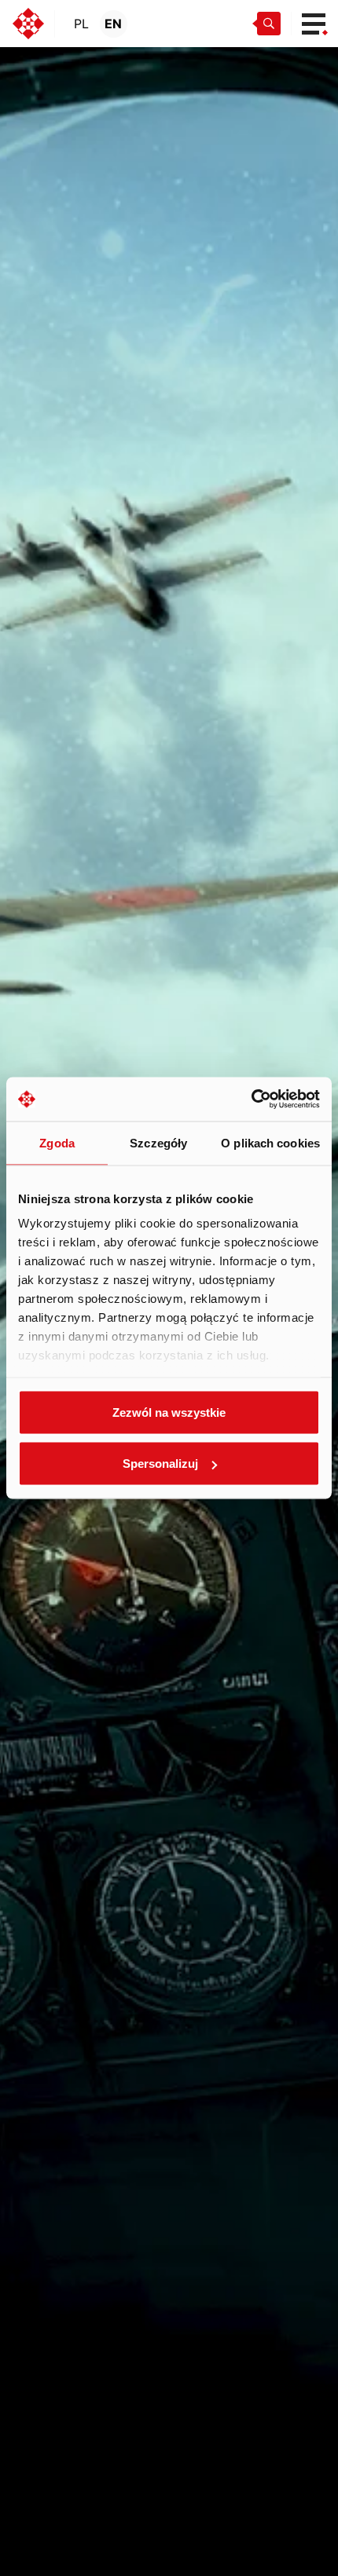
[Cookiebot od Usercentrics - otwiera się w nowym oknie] (251, 1100)
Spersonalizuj (160, 1464)
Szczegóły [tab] (158, 1142)
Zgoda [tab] (57, 1142)
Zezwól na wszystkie (169, 1412)
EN (113, 24)
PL (81, 24)
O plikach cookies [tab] (270, 1142)
